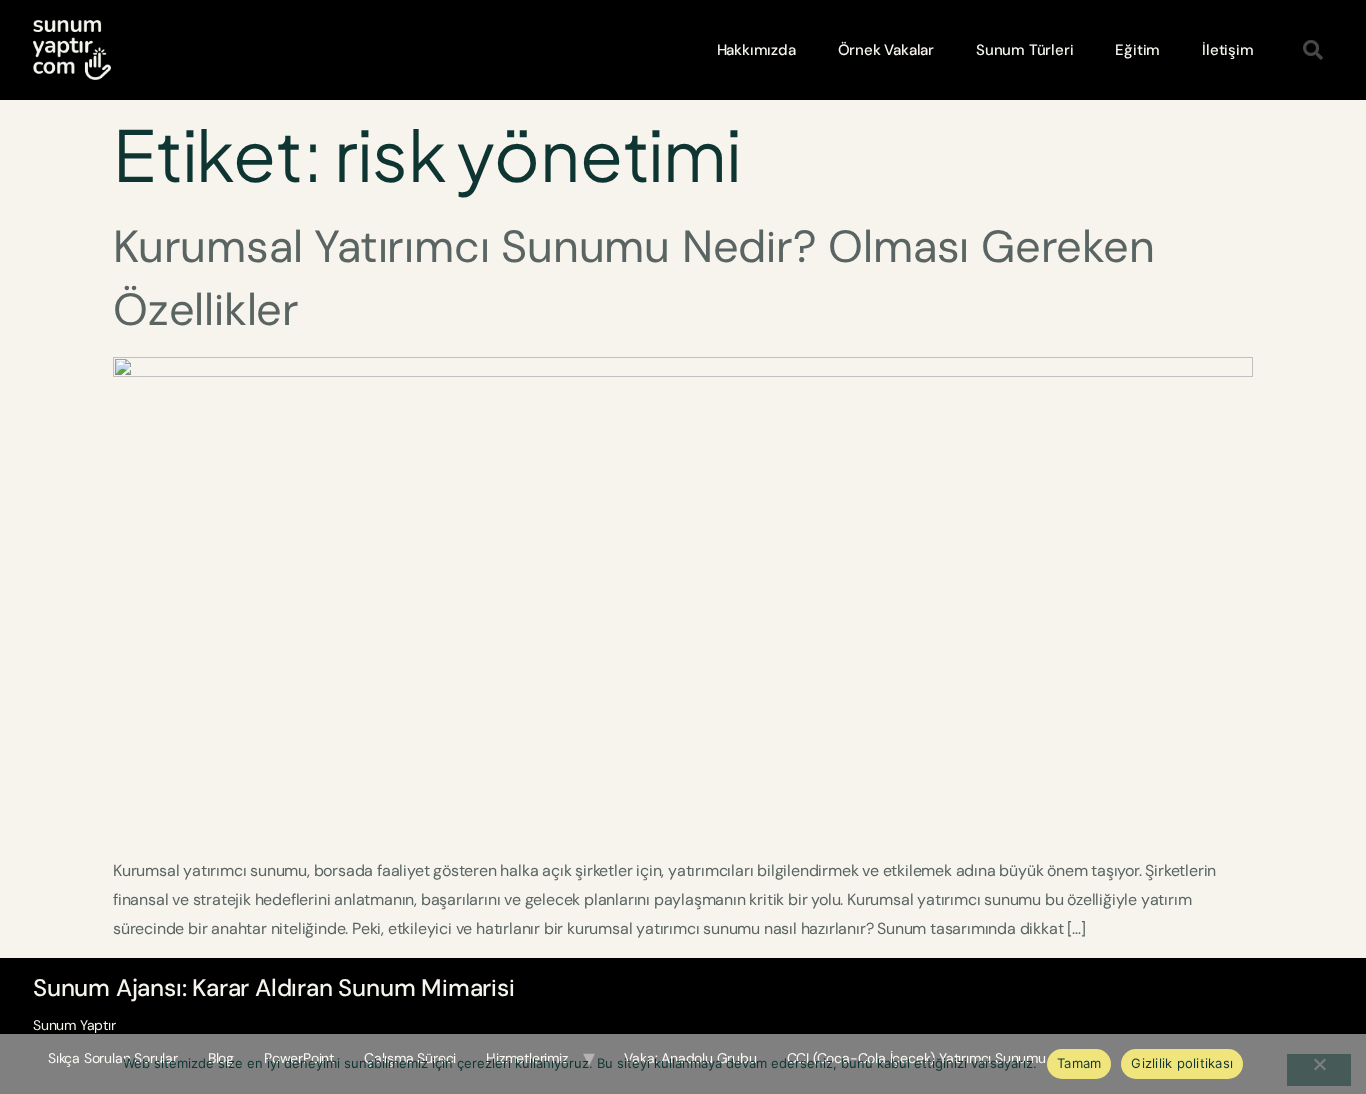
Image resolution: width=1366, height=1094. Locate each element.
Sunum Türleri (1024, 50)
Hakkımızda (756, 50)
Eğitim (1137, 50)
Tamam (1079, 1063)
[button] (1313, 50)
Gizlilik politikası (1182, 1063)
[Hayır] (1319, 1070)
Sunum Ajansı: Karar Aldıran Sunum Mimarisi (274, 987)
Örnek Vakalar (886, 50)
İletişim (1227, 50)
